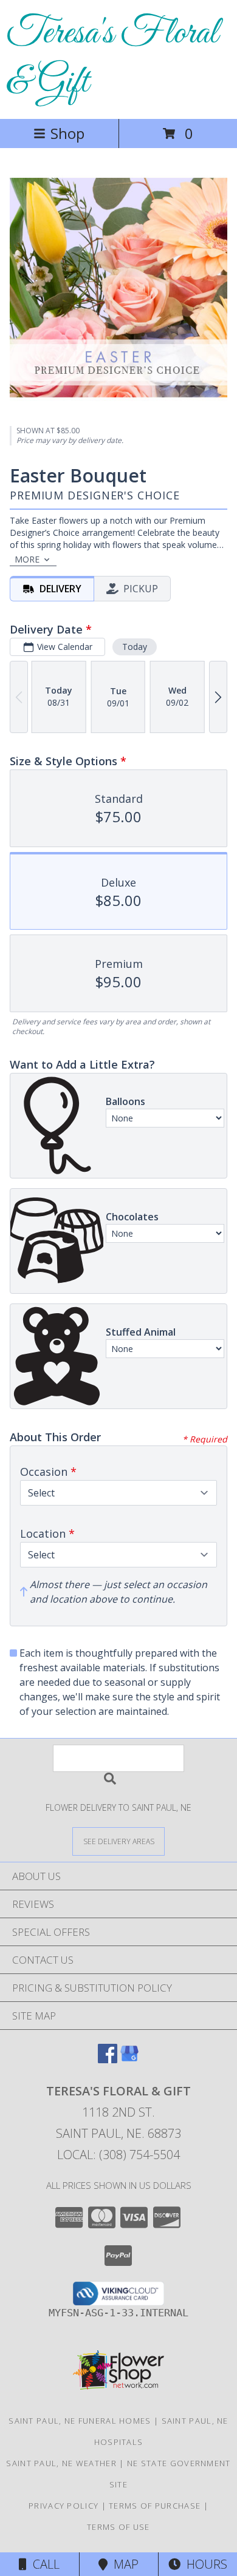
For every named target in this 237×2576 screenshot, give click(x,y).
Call (43, 2564)
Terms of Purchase (155, 2506)
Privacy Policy (64, 2506)
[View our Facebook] (108, 2059)
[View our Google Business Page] (129, 2059)
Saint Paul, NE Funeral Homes (80, 2421)
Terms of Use (118, 2527)
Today (135, 647)
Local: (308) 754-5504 (118, 2155)
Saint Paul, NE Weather (61, 2463)
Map (123, 2564)
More (27, 559)
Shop (67, 133)
